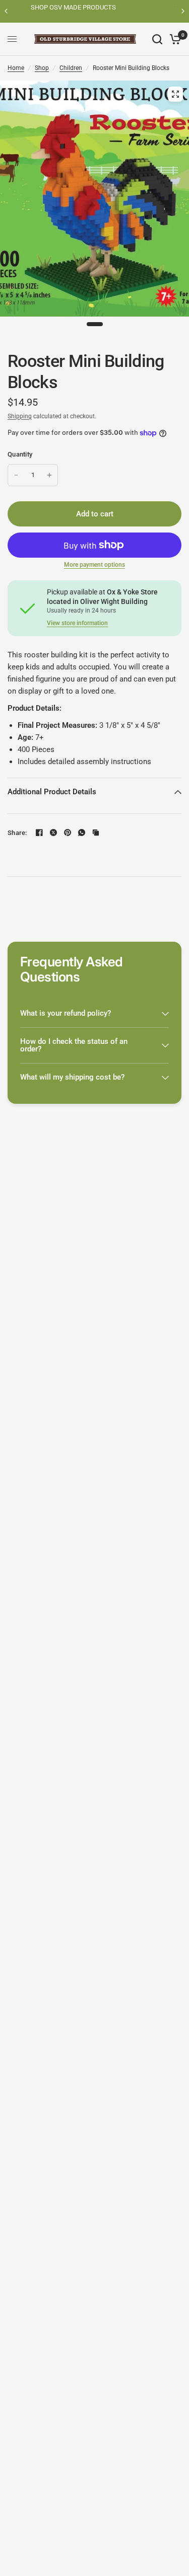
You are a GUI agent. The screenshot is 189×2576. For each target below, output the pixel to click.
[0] (174, 39)
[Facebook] (39, 832)
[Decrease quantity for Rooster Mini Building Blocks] (16, 475)
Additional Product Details (52, 792)
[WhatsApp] (82, 832)
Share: (17, 833)
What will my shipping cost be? (72, 1077)
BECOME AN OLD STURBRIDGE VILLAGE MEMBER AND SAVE (97, 11)
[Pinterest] (68, 832)
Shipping (20, 416)
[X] (53, 832)
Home (16, 68)
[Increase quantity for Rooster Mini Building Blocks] (49, 475)
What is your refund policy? (66, 1013)
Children (71, 68)
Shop (42, 68)
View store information (77, 623)
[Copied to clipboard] (96, 832)
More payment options (94, 565)
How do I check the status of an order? (74, 1045)
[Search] (157, 39)
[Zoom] (175, 94)
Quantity (20, 454)
